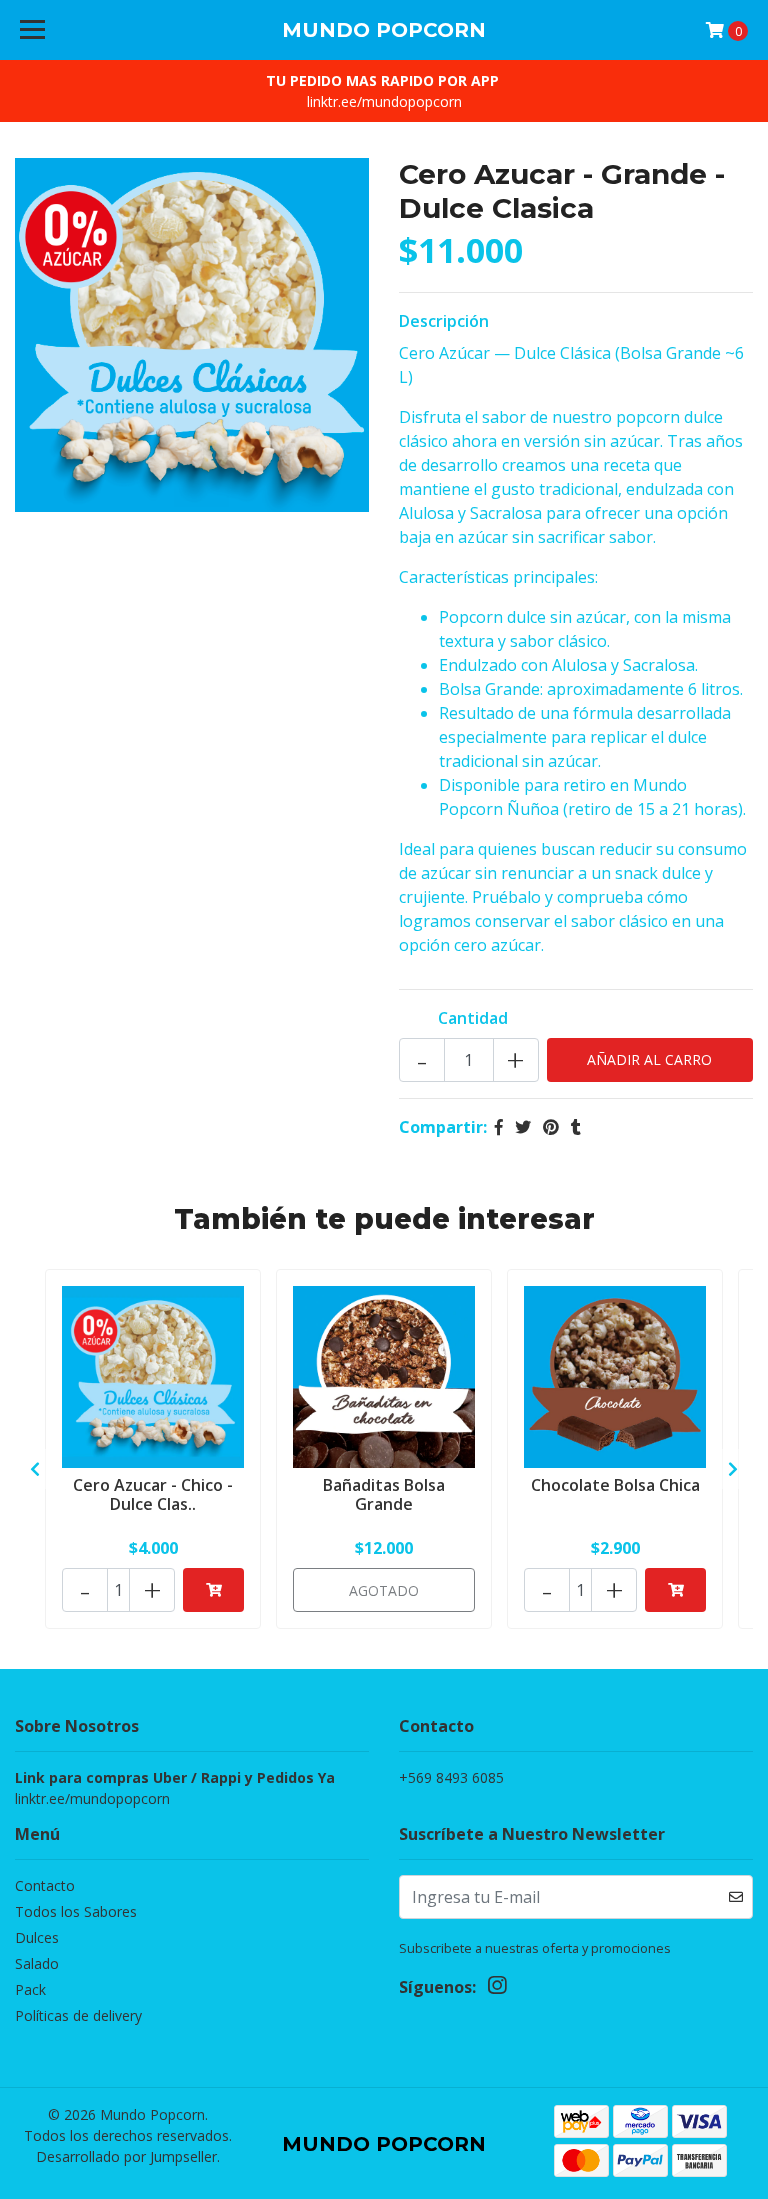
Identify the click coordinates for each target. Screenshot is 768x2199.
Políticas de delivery (78, 2015)
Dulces (37, 1937)
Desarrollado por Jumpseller (126, 2156)
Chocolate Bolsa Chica (615, 1485)
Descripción (444, 321)
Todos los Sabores (76, 1911)
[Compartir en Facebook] (499, 1127)
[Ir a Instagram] (497, 1989)
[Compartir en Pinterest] (551, 1127)
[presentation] (35, 1469)
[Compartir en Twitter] (523, 1127)
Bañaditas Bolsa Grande (384, 1494)
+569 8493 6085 (451, 1777)
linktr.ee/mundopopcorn (384, 101)
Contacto (45, 1885)
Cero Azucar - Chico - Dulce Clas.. (153, 1494)
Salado (37, 1963)
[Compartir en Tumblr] (576, 1127)
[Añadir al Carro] (213, 1590)
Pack (30, 1989)
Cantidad (473, 1018)
